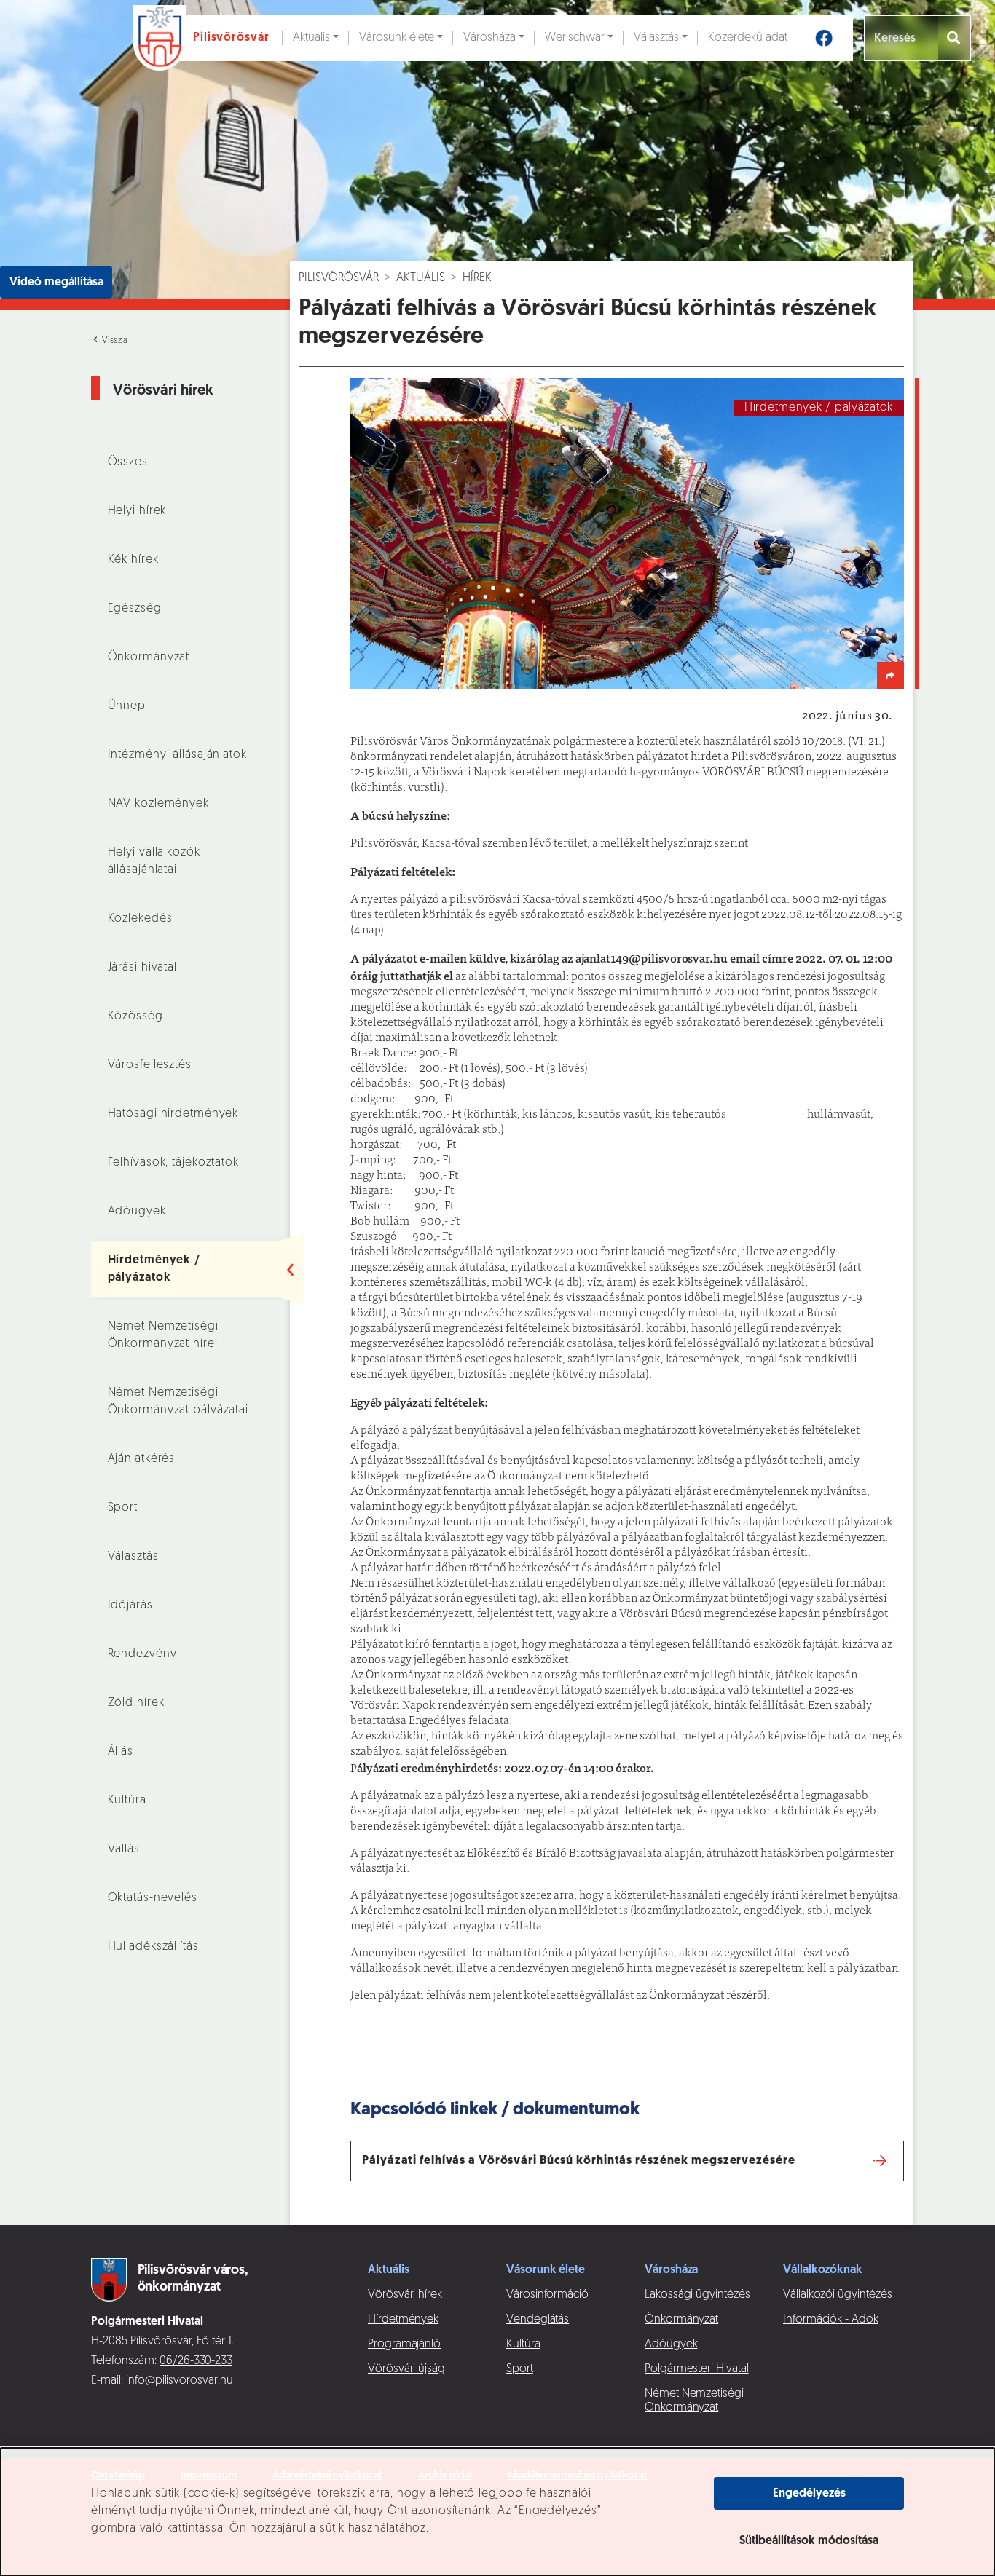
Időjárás (130, 1605)
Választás (656, 38)
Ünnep (127, 706)
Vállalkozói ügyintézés (837, 2295)
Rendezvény (142, 1654)
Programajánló (404, 2344)
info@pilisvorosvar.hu (180, 2381)
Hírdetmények (403, 2320)
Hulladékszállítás (153, 1947)
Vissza (114, 341)
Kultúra (127, 1801)
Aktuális (311, 38)
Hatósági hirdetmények (173, 1114)
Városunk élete (397, 38)
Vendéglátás (538, 2320)
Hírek (477, 278)
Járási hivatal (142, 968)
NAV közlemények (158, 804)
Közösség (135, 1016)
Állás (121, 1752)
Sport (123, 1508)
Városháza (489, 38)
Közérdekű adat (748, 38)
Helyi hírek (137, 511)
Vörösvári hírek (405, 2295)
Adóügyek (137, 1212)
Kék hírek (133, 560)
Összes (128, 462)
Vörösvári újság (406, 2369)
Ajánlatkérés (142, 1459)
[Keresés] (955, 38)
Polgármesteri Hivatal (697, 2369)
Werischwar (575, 38)
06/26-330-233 (196, 2361)
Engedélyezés (809, 2494)
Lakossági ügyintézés (697, 2295)
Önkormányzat (149, 657)
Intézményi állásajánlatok (177, 755)
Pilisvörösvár (339, 278)
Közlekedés (140, 919)
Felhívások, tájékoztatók (173, 1163)
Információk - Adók (831, 2320)
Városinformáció (547, 2295)
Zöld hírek (136, 1703)
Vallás (124, 1849)
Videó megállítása (56, 283)
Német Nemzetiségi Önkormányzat (694, 2401)
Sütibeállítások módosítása (809, 2541)
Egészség (135, 609)
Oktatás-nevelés (153, 1898)
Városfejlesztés (150, 1065)
